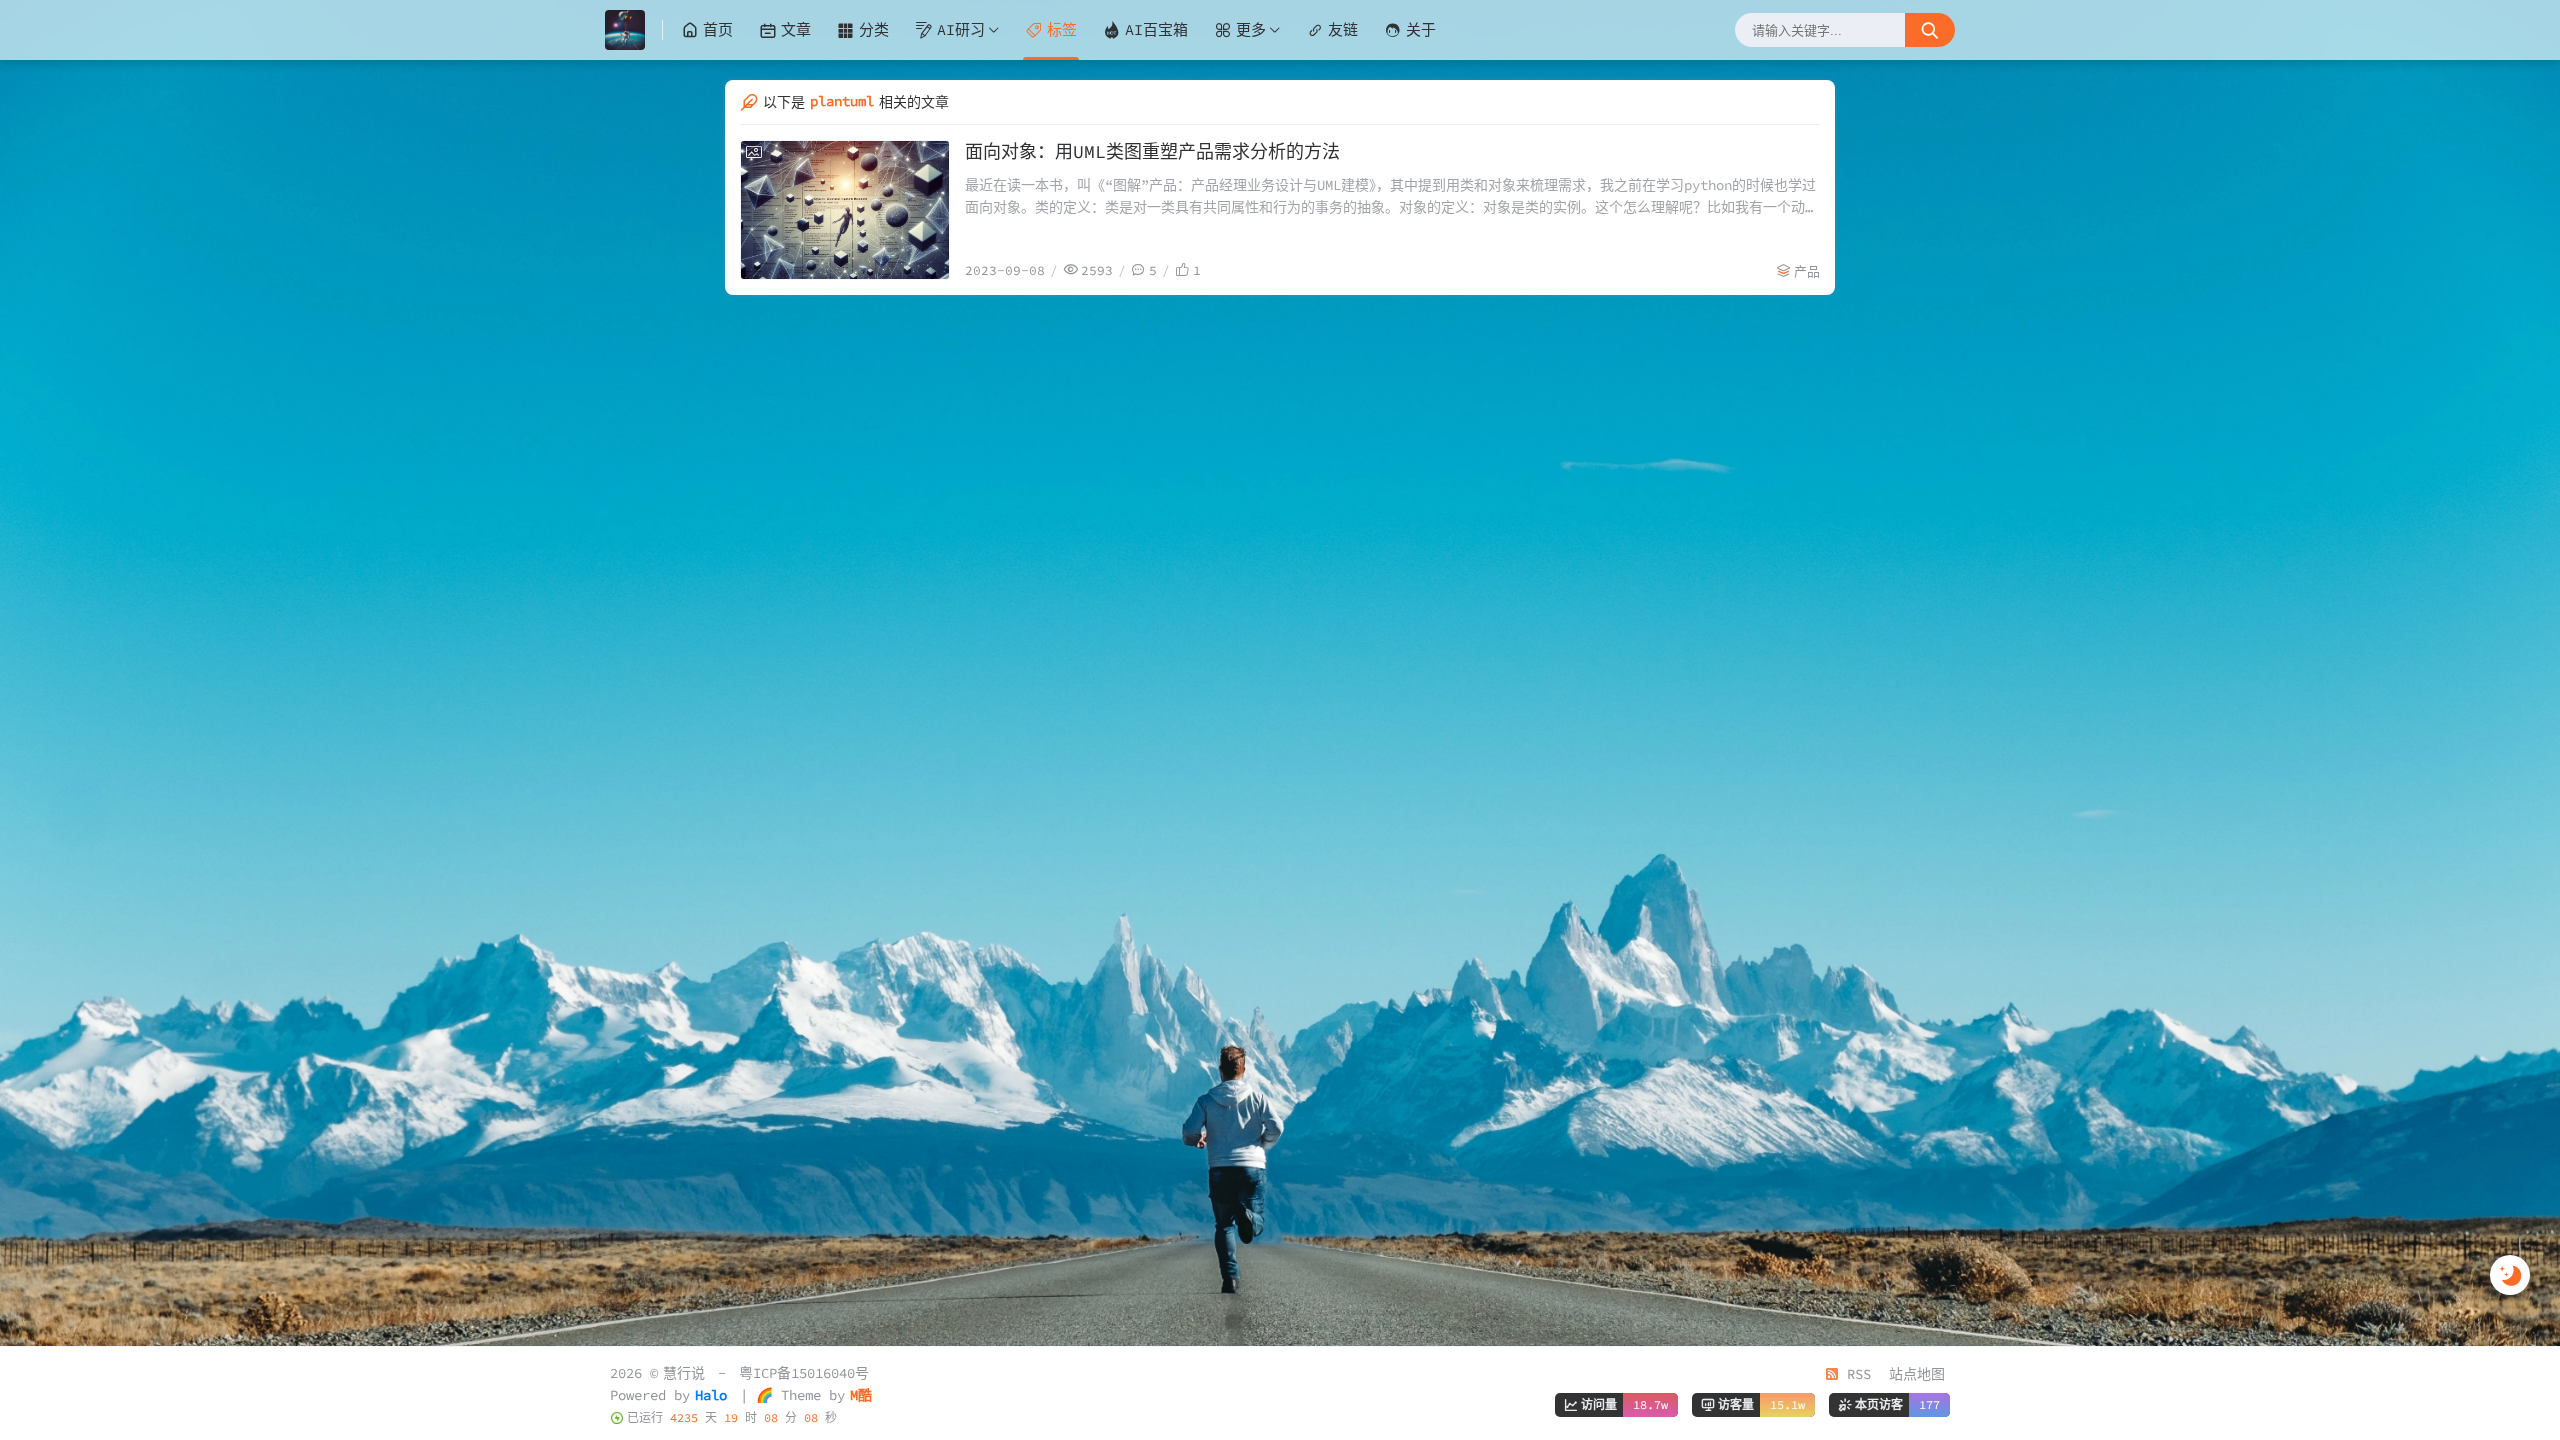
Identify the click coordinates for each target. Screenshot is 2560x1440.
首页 (718, 29)
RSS (1855, 1374)
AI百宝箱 (1156, 29)
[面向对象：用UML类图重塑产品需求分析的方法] (845, 210)
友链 (1343, 29)
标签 (1062, 29)
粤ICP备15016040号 (804, 1373)
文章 (796, 29)
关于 (1421, 29)
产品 (1807, 271)
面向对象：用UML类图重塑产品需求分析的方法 (1152, 151)
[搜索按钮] (1930, 30)
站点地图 (1917, 1374)
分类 (874, 29)
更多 (1251, 29)
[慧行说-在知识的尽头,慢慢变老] (634, 30)
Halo (711, 1395)
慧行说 (684, 1373)
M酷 (861, 1395)
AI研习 (961, 29)
